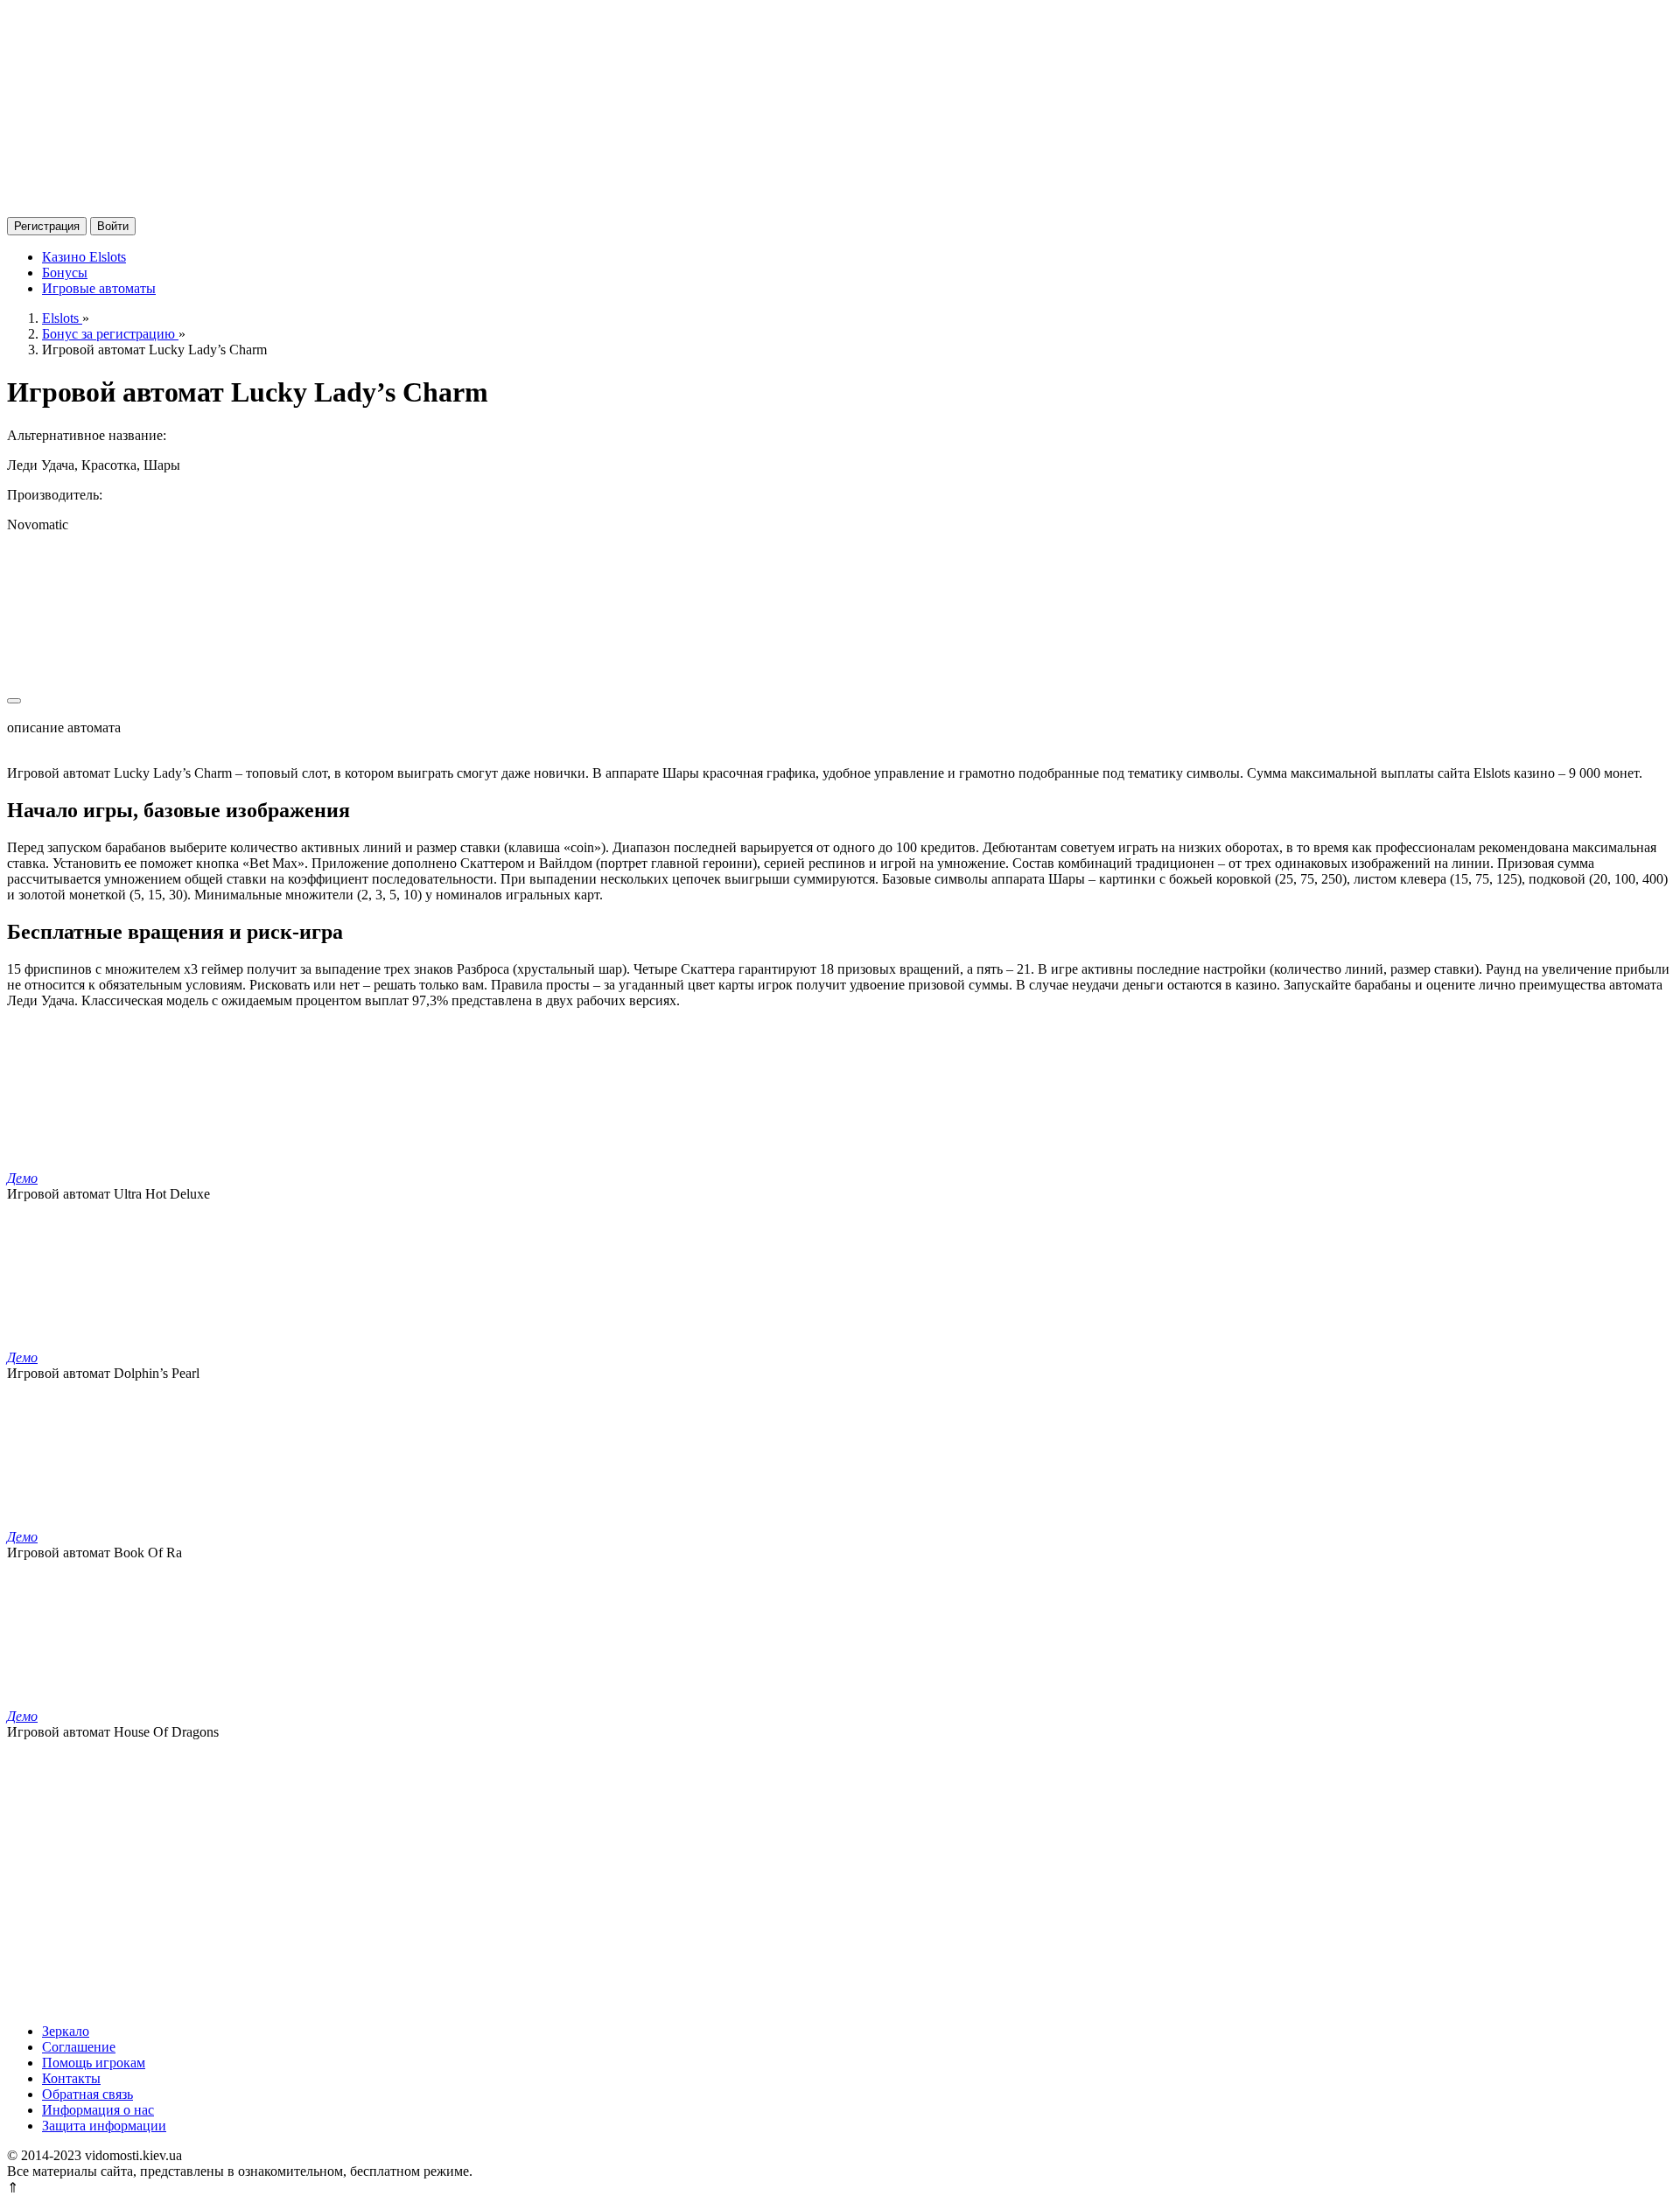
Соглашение (79, 2047)
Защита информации (104, 2126)
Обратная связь (87, 2094)
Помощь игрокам (94, 2063)
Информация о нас (98, 2110)
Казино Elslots (84, 257)
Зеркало (66, 2031)
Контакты (71, 2078)
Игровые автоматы (99, 288)
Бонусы (65, 273)
